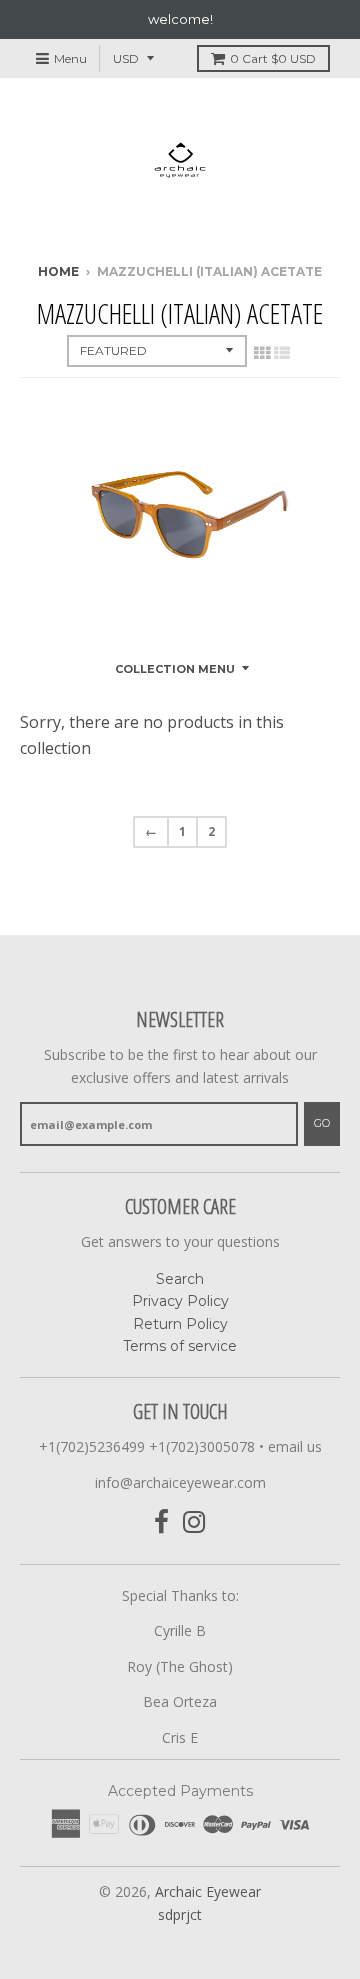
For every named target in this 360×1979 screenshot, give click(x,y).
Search (180, 1279)
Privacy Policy (180, 1301)
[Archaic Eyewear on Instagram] (194, 1522)
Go (322, 1123)
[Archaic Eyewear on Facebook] (161, 1522)
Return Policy (180, 1324)
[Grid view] (262, 353)
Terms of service (180, 1346)
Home (58, 271)
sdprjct (180, 1914)
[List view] (282, 353)
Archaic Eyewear (208, 1891)
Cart (273, 58)
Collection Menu (175, 669)
